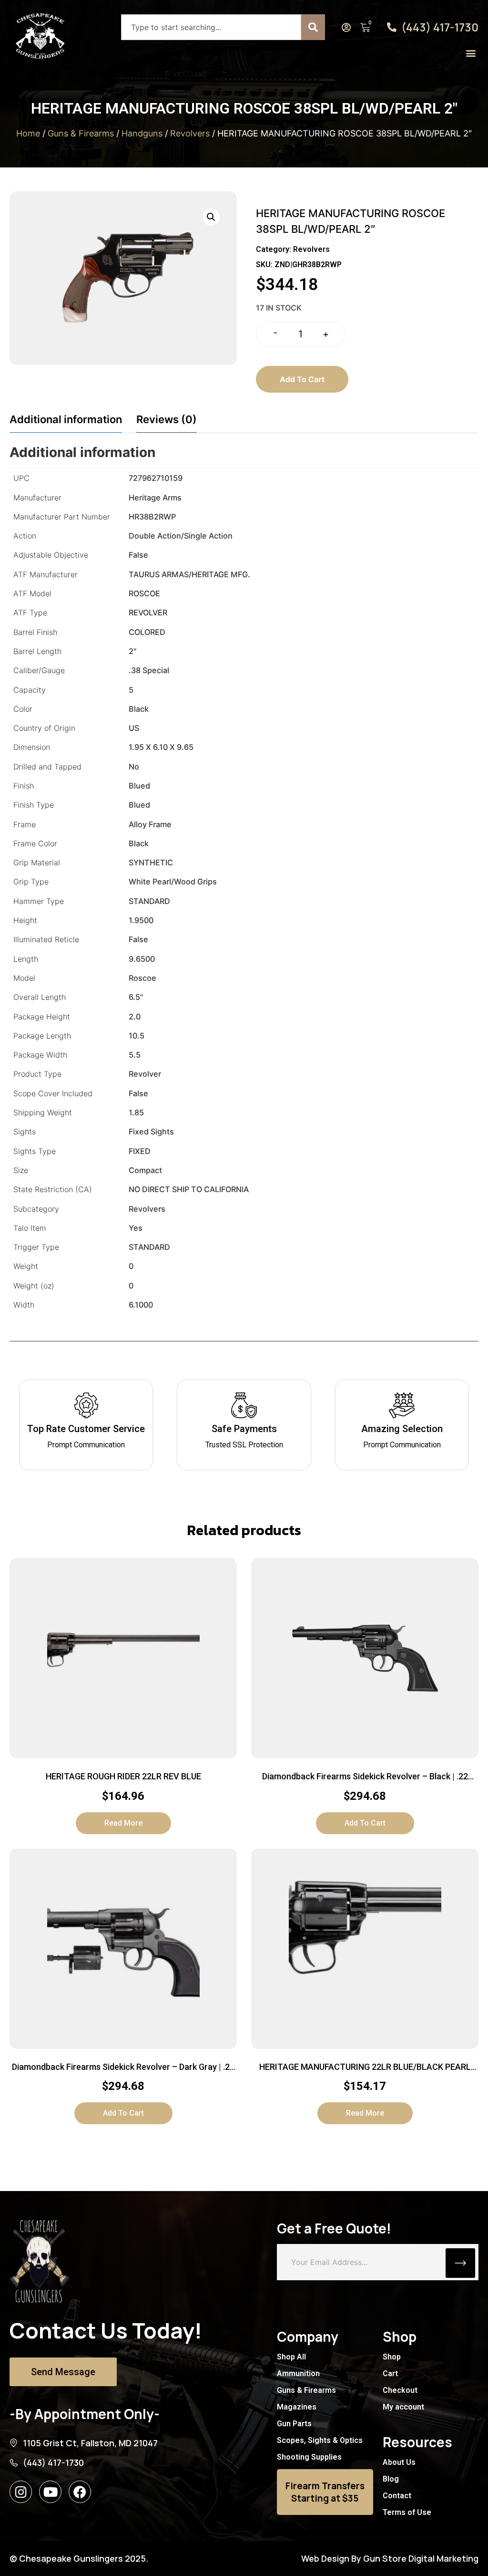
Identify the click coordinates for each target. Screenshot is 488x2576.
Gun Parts (294, 2424)
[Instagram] (21, 2492)
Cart (390, 2373)
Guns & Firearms (81, 133)
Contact (397, 2496)
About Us (399, 2462)
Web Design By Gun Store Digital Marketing (390, 2558)
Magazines (297, 2407)
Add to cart (302, 379)
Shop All (291, 2357)
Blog (391, 2479)
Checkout (400, 2390)
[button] (471, 53)
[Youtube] (50, 2492)
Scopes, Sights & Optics (320, 2440)
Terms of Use (407, 2512)
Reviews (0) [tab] (167, 419)
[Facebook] (80, 2492)
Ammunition (298, 2373)
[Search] (313, 27)
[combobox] (211, 27)
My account (403, 2407)
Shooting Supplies (309, 2457)
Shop (392, 2357)
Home (28, 133)
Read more (123, 1823)
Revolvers (190, 133)
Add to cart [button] (365, 1823)
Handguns (142, 133)
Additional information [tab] (66, 419)
